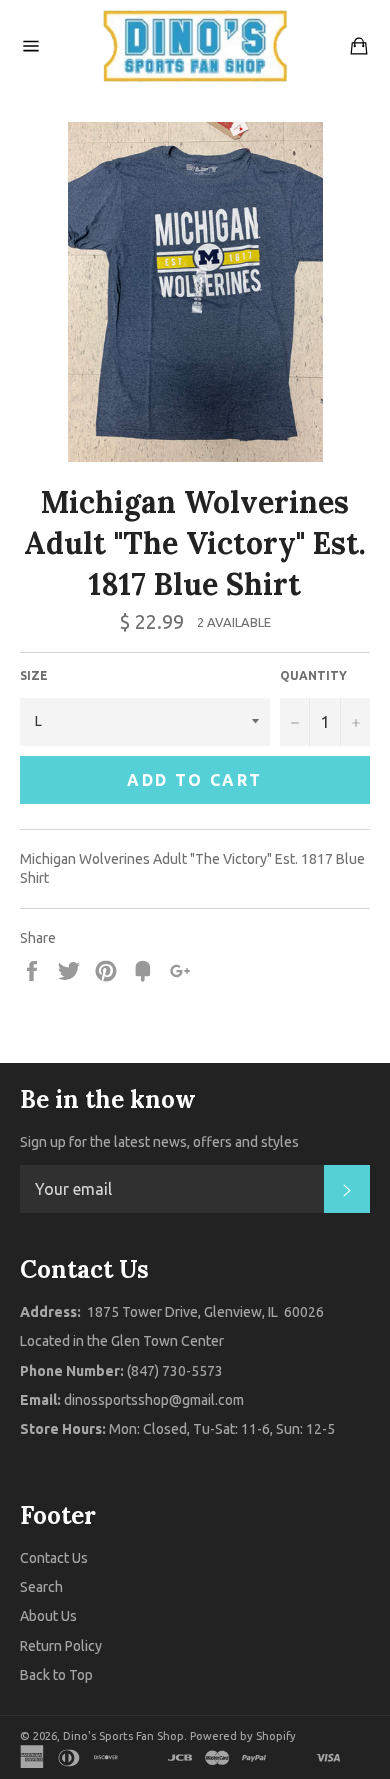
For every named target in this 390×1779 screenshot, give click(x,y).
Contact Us (54, 1558)
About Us (48, 1616)
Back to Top (56, 1675)
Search (41, 1587)
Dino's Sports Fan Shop (123, 1736)
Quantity (313, 675)
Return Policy (61, 1646)
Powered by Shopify (243, 1736)
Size (34, 675)
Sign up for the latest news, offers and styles (159, 1142)
